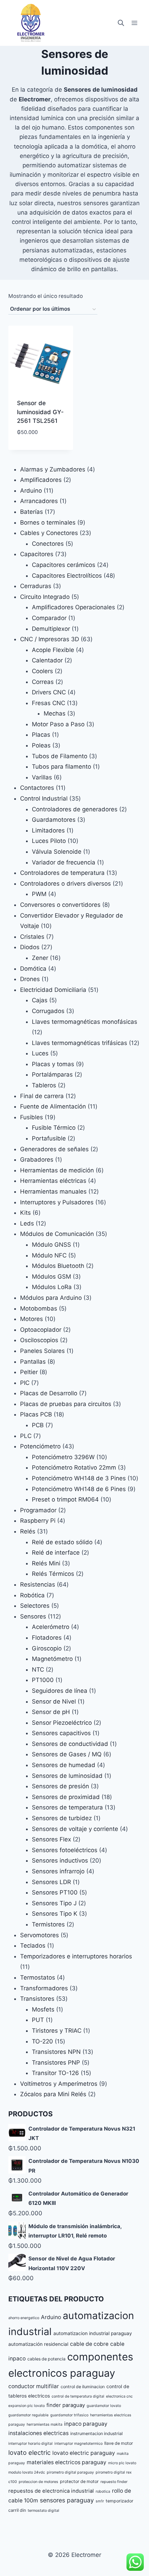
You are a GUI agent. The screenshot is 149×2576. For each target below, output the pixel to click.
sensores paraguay (67, 2500)
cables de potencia (46, 2359)
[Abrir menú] (134, 23)
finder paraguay (66, 2405)
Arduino (51, 2317)
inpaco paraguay (86, 2424)
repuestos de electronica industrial (51, 2491)
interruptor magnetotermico (78, 2444)
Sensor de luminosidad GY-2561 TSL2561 (40, 412)
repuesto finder (114, 2482)
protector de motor (79, 2481)
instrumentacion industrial (97, 2433)
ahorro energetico (24, 2318)
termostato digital (43, 2511)
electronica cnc (119, 2396)
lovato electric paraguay (84, 2453)
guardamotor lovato (104, 2406)
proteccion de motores (38, 2482)
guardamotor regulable (28, 2415)
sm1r (100, 2501)
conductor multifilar (34, 2386)
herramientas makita (45, 2424)
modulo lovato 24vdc (27, 2472)
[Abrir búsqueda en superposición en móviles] (121, 23)
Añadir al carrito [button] (41, 448)
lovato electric (29, 2452)
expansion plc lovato (27, 2406)
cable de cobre (89, 2344)
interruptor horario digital (30, 2444)
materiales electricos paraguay (67, 2462)
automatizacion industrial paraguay (93, 2333)
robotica (103, 2491)
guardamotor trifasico (69, 2415)
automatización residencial (38, 2344)
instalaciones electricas (38, 2433)
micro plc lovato (122, 2463)
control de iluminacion (83, 2387)
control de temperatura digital (78, 2396)
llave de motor (119, 2443)
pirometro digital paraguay (70, 2472)
